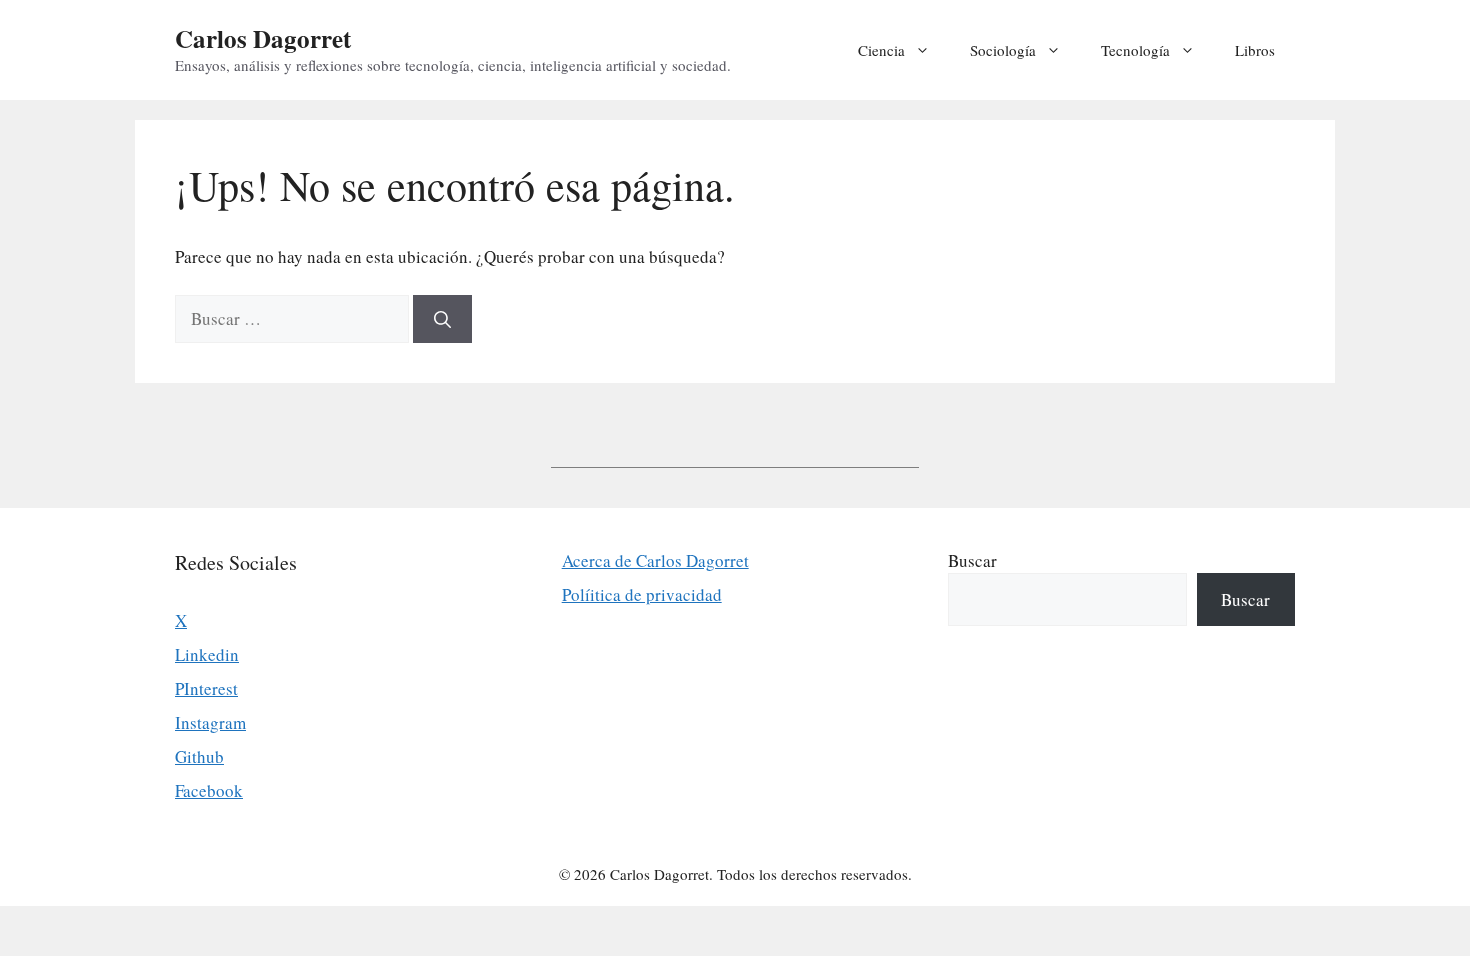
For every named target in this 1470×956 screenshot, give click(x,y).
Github (199, 756)
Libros (1255, 50)
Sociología (1003, 50)
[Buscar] (442, 319)
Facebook (209, 790)
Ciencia (881, 50)
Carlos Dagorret (263, 38)
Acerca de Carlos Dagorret (655, 560)
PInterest (206, 688)
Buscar (972, 560)
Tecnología (1135, 50)
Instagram (210, 722)
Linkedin (207, 654)
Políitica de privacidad (642, 594)
